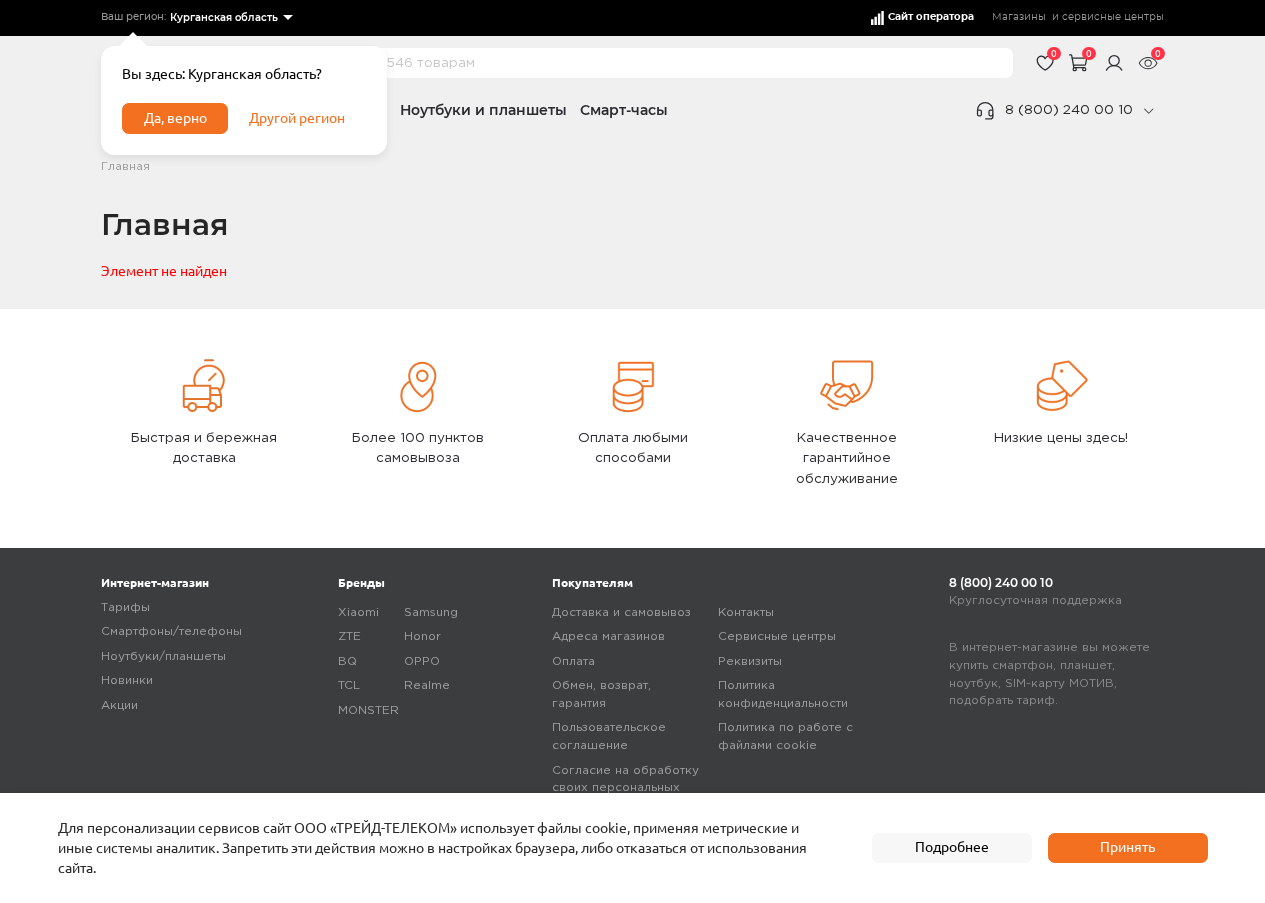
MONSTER (368, 710)
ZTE (349, 636)
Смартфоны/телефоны (171, 631)
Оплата (573, 661)
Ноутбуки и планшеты (483, 110)
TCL (349, 685)
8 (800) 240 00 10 (1069, 110)
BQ (347, 661)
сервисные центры (1113, 17)
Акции (119, 705)
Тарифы (125, 607)
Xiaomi (358, 612)
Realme (427, 685)
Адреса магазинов (608, 636)
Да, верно (175, 118)
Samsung (431, 612)
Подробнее (952, 847)
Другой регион (297, 118)
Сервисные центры (777, 636)
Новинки (127, 680)
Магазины (1019, 17)
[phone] (1148, 111)
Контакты (746, 612)
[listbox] (230, 18)
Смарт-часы (624, 110)
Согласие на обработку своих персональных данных (625, 788)
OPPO (422, 661)
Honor (422, 636)
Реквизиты (750, 661)
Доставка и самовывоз (621, 612)
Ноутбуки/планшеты (163, 656)
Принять (1127, 847)
